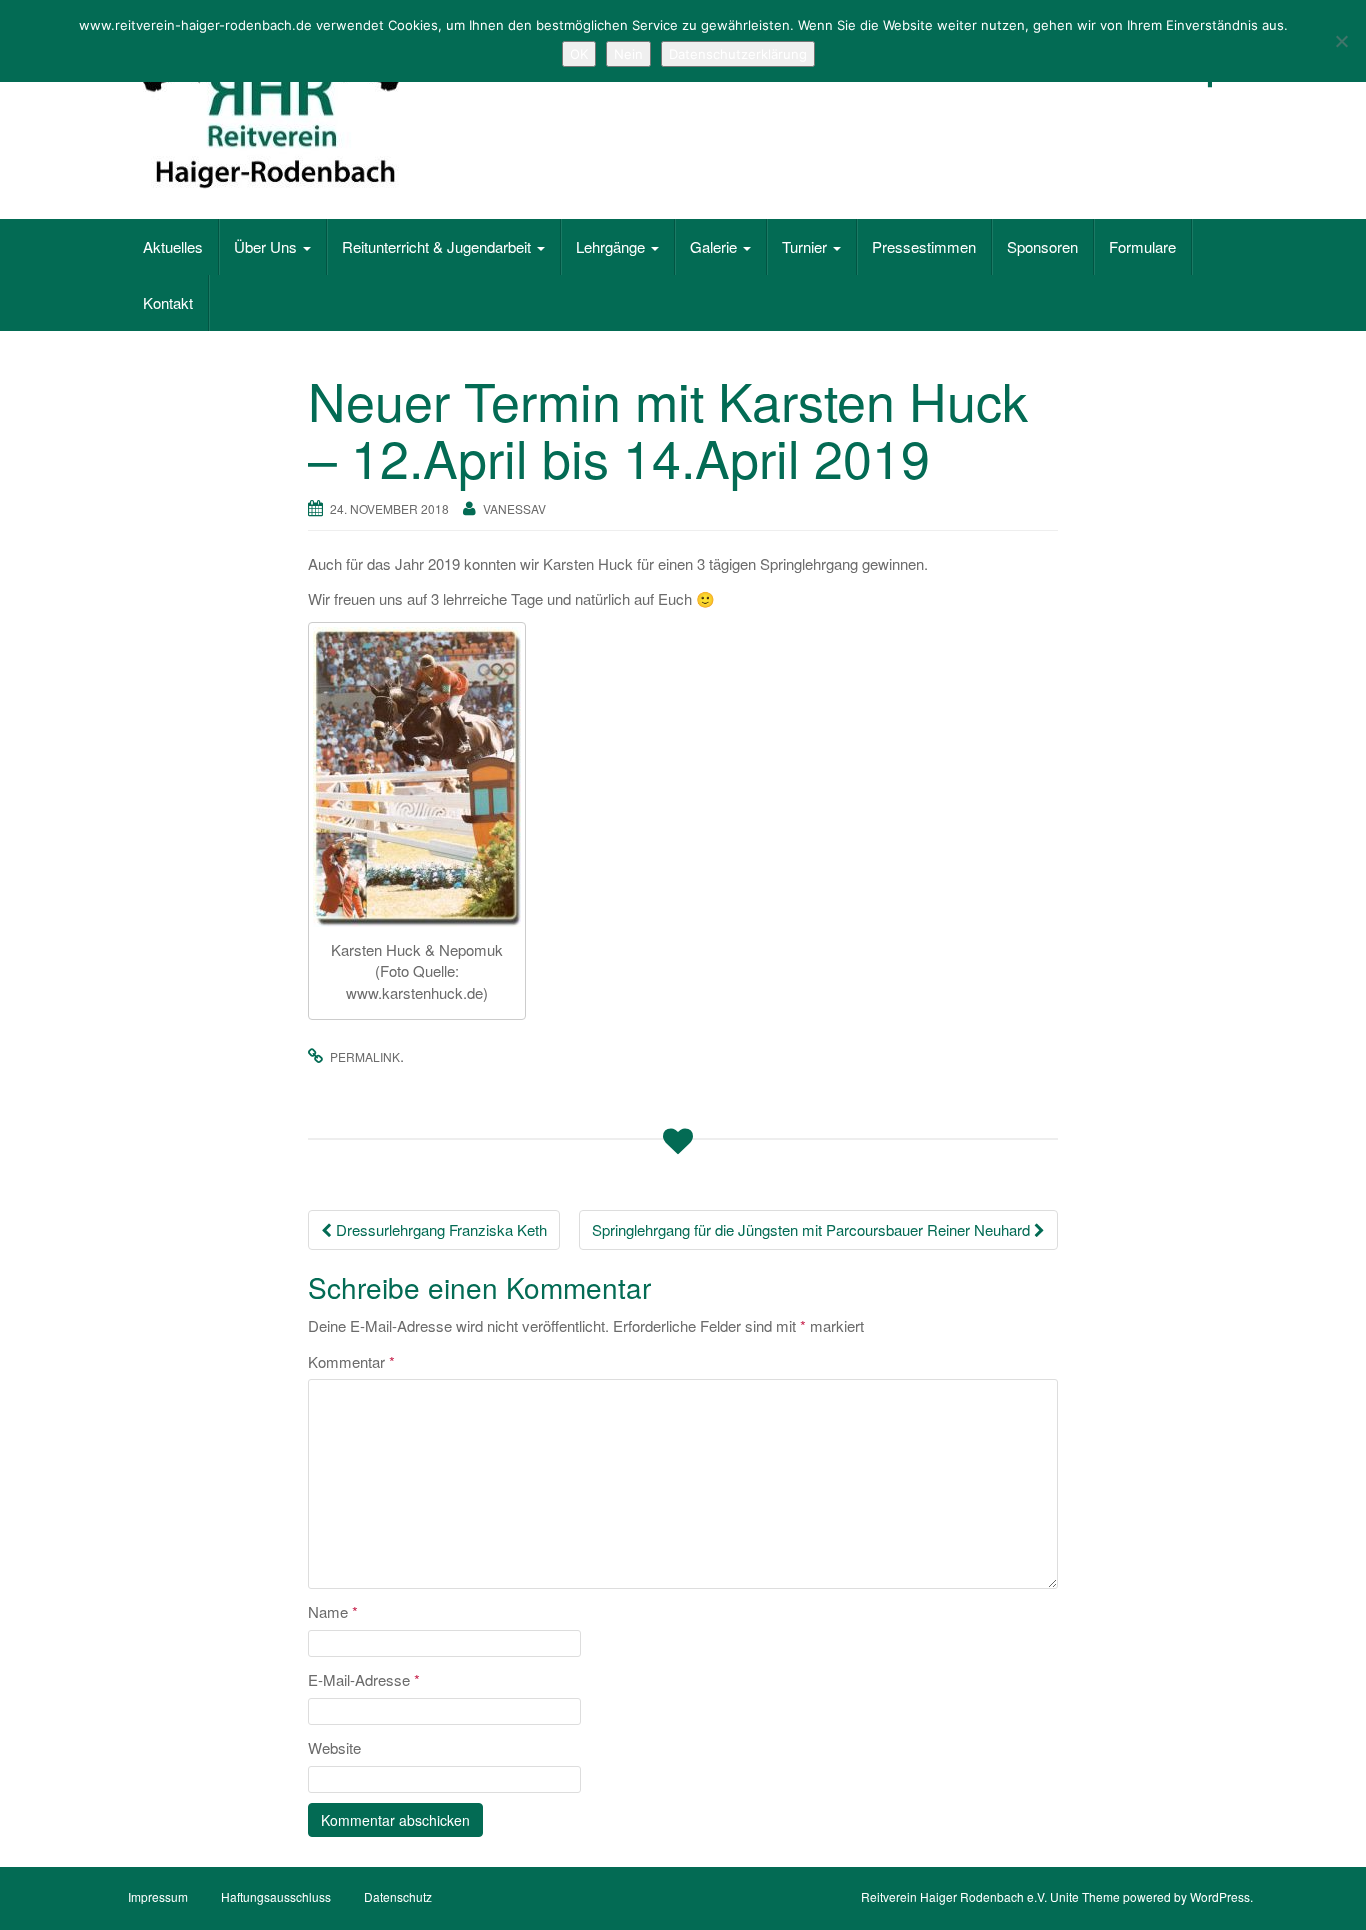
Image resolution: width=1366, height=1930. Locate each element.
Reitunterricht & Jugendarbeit (438, 246)
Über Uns (267, 246)
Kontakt (168, 302)
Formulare (1142, 246)
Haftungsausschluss (276, 1896)
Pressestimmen (924, 246)
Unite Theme (1085, 1896)
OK (579, 54)
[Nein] (1341, 41)
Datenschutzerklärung (738, 54)
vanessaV (514, 508)
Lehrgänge (612, 246)
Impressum (158, 1896)
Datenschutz (398, 1896)
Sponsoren (1042, 246)
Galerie (715, 246)
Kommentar (351, 1361)
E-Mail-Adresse (364, 1679)
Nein (628, 54)
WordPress (1220, 1896)
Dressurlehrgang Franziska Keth (439, 1229)
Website (334, 1747)
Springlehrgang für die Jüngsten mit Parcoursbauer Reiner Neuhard (813, 1229)
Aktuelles (173, 246)
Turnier (806, 246)
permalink (365, 1056)
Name (333, 1611)
